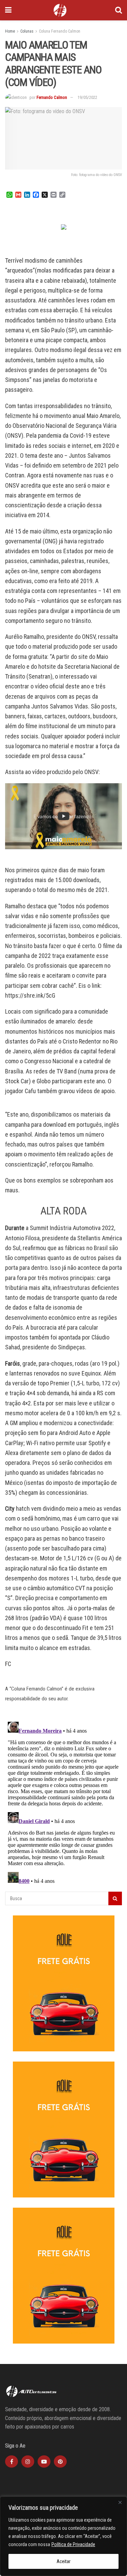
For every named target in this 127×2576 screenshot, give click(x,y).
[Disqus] (63, 1804)
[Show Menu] (8, 10)
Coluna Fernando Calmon (60, 31)
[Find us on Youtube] (44, 2461)
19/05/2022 (87, 97)
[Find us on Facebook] (12, 2461)
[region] (63, 2536)
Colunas (27, 31)
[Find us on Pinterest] (60, 2461)
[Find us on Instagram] (28, 2461)
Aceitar (63, 2561)
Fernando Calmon (52, 97)
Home (10, 31)
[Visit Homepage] (60, 10)
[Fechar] (120, 2502)
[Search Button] (119, 10)
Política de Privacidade (73, 2544)
